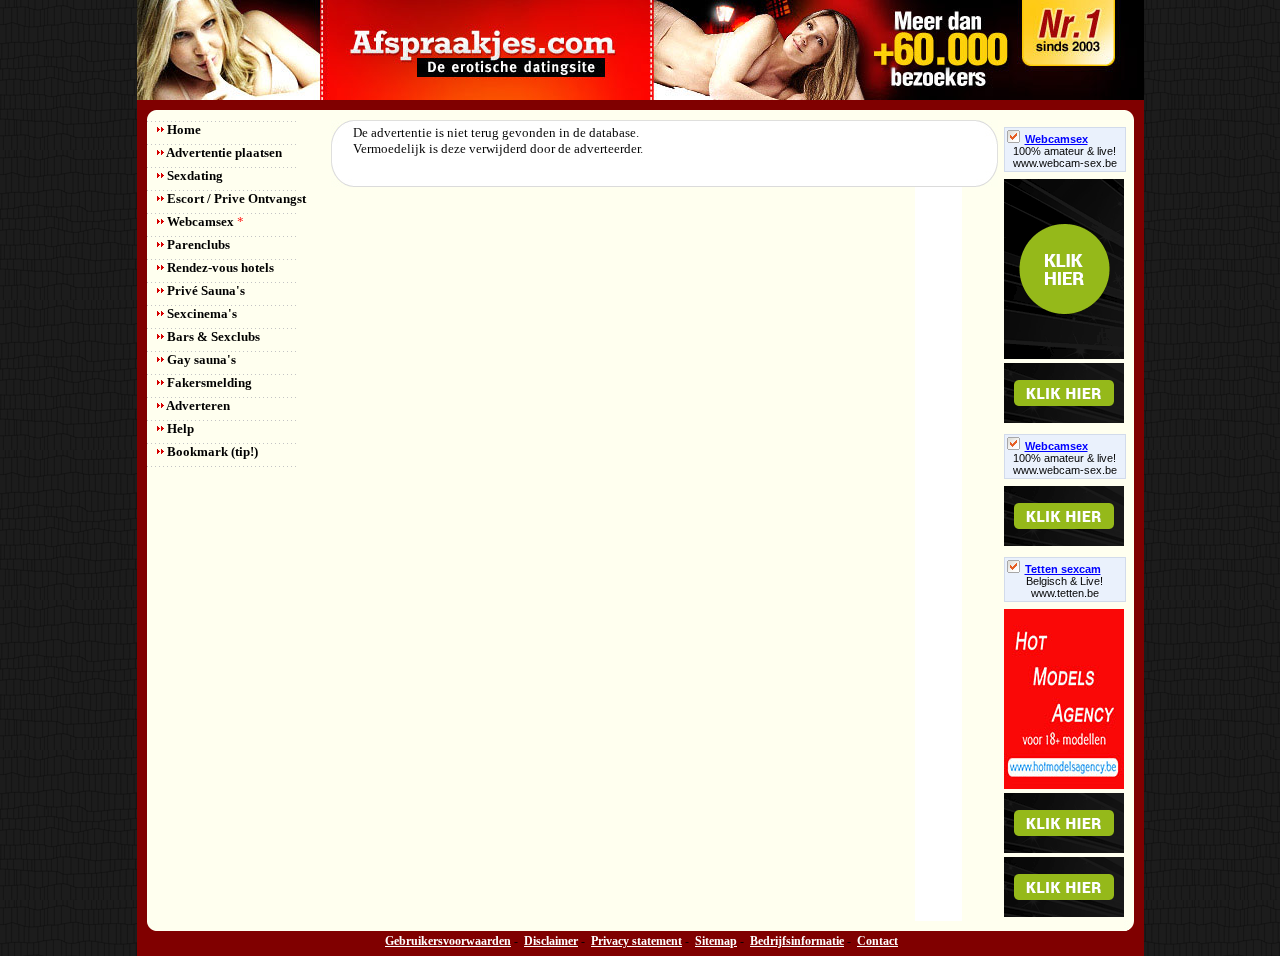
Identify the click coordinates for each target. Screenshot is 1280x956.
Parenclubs (197, 244)
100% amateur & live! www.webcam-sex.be (1065, 157)
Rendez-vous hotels (219, 267)
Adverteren (197, 405)
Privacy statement (636, 941)
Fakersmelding (208, 382)
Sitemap (716, 941)
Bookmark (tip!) (211, 451)
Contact (877, 941)
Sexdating (193, 175)
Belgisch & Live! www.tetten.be (1064, 587)
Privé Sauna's (204, 290)
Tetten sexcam (1063, 569)
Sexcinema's (200, 313)
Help (179, 428)
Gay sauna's (200, 359)
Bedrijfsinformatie (797, 941)
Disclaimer (551, 941)
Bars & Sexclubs (212, 336)
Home (182, 129)
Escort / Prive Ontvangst (235, 198)
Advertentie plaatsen (223, 152)
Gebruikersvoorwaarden (448, 941)
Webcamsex (204, 221)
